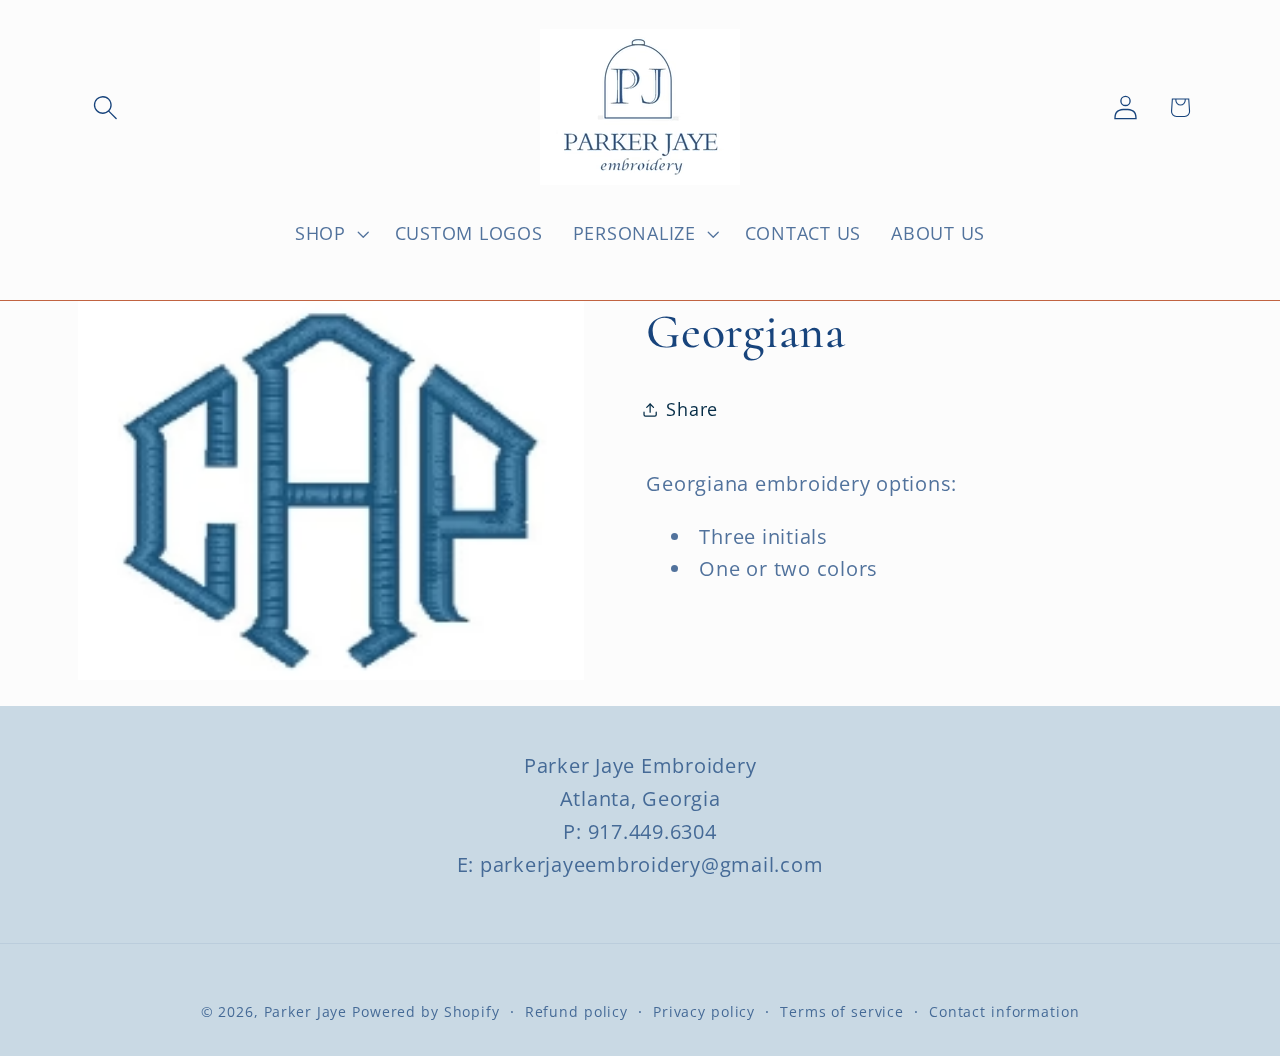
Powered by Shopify (426, 1012)
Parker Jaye (306, 1012)
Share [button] (692, 409)
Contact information (1004, 1012)
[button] (105, 107)
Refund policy (576, 1012)
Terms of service (842, 1012)
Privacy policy (704, 1012)
